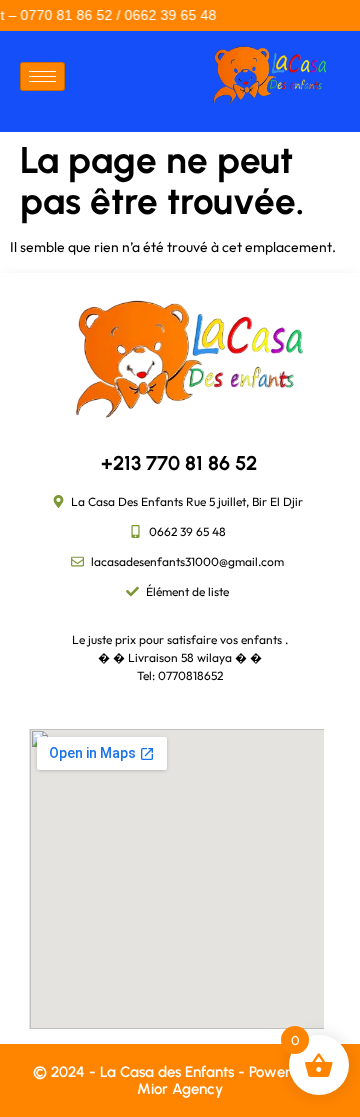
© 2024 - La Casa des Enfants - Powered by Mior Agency (180, 1080)
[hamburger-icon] (42, 76)
